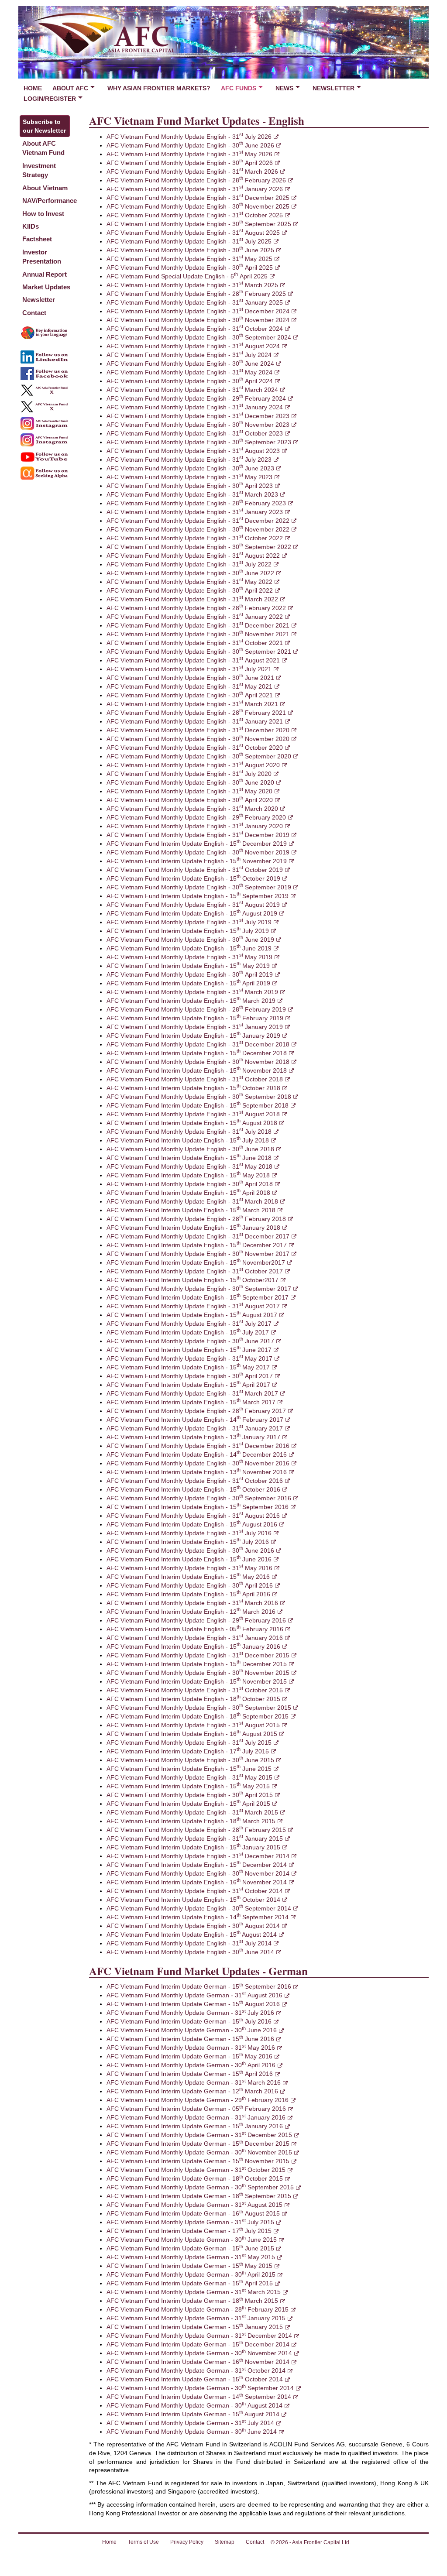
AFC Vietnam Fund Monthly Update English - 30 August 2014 (193, 1926)
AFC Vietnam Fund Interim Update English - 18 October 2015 (193, 1699)
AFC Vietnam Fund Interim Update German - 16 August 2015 (193, 2213)
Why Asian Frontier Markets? (159, 88)
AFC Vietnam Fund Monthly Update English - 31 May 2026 (189, 154)
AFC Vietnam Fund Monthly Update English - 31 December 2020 (198, 730)
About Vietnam (45, 188)
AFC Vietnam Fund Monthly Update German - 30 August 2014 (194, 2405)
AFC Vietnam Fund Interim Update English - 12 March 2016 (191, 1612)
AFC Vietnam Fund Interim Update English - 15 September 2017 (198, 1297)
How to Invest (43, 214)
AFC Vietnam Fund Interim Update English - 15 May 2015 (188, 1786)
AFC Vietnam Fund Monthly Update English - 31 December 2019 (198, 835)
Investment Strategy (39, 170)
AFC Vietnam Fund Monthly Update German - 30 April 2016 (191, 2065)
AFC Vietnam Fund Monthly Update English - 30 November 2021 (198, 634)
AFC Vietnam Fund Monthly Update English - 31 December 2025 (198, 198)
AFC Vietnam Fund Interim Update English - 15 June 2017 (189, 1350)
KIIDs (31, 226)
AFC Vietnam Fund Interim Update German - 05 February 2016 (196, 2109)
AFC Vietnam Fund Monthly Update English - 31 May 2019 (189, 957)
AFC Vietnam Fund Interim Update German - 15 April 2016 (190, 2074)
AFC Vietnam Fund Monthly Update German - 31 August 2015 (194, 2205)
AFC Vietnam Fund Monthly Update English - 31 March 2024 (192, 390)
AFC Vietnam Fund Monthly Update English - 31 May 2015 (189, 1777)
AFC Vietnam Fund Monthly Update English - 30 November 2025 (198, 206)
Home (33, 88)
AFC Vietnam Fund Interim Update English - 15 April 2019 (188, 983)
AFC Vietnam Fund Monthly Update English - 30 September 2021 (199, 652)
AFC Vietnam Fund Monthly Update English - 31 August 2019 (193, 905)
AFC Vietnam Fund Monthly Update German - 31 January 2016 (196, 2117)
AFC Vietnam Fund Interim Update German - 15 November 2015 (198, 2161)
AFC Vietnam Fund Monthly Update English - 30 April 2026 (190, 163)
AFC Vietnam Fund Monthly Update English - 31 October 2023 (195, 433)
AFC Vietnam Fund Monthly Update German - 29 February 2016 (198, 2100)
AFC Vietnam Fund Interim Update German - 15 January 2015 (195, 2327)
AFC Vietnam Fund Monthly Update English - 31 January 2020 (195, 826)
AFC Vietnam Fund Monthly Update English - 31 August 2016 (193, 1516)
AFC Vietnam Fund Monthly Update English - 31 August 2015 (193, 1725)
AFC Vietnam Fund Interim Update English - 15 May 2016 (188, 1577)
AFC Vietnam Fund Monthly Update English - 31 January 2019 (195, 1027)
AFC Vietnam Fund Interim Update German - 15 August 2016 (193, 2004)
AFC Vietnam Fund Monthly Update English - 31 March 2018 (192, 1201)
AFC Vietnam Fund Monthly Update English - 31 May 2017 (189, 1358)
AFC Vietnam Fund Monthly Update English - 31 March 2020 (192, 809)
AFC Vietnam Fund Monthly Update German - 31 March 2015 (194, 2292)
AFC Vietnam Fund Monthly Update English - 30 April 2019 (190, 974)
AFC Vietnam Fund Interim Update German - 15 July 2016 (189, 2021)
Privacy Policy (187, 2542)
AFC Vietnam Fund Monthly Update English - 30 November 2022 (198, 529)
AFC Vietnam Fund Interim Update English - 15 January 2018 (193, 1228)
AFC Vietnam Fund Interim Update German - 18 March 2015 (192, 2301)
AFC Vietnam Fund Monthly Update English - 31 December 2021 (198, 625)
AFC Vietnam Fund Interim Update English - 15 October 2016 (193, 1489)
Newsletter (334, 88)
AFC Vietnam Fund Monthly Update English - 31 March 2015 (192, 1812)
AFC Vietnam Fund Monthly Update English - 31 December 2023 (198, 416)
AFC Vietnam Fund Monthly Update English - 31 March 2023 (192, 494)
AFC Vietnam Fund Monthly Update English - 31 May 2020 (189, 791)
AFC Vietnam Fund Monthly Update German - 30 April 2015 (191, 2274)
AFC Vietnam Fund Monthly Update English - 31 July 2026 (189, 137)
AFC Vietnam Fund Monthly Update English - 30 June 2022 (190, 573)
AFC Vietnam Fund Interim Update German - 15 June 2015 (190, 2248)
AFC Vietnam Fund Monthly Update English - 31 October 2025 (195, 215)
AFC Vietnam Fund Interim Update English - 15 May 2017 (188, 1367)
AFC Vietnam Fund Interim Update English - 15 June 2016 (189, 1559)
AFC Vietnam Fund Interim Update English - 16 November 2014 (197, 1882)
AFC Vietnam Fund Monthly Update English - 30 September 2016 (199, 1498)
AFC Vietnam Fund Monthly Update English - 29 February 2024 (196, 398)
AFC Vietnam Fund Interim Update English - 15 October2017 (193, 1280)
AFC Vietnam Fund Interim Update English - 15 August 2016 (192, 1524)
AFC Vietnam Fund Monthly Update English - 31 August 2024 (193, 346)
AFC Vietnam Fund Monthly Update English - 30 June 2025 (190, 250)
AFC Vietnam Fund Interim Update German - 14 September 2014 (199, 2397)
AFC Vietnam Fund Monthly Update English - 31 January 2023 (195, 512)
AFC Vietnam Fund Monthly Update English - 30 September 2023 (199, 442)
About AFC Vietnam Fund (43, 148)
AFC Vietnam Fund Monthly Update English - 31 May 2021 (189, 686)
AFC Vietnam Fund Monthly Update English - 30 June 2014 (190, 1952)
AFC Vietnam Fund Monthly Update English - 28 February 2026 (196, 180)
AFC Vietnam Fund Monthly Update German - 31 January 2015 (196, 2318)
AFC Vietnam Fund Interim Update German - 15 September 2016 (199, 1986)
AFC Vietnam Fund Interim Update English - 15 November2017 (196, 1262)
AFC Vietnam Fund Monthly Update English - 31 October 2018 (195, 1079)
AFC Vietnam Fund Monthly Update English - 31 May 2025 (189, 259)
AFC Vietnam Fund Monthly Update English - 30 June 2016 (190, 1550)
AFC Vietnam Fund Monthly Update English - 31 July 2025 (189, 241)
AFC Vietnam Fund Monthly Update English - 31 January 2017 (195, 1428)
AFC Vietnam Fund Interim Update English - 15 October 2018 (193, 1088)
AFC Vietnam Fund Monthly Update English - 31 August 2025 (193, 233)
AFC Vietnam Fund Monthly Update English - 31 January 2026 (195, 189)
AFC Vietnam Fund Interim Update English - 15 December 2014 (197, 1865)
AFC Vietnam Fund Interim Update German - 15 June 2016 (190, 2039)
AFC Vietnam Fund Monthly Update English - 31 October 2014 (195, 1891)
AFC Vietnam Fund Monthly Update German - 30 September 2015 (200, 2187)
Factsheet (37, 239)
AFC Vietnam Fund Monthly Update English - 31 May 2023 (189, 477)
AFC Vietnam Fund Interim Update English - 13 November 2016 (197, 1472)
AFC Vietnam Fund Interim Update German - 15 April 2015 (190, 2283)
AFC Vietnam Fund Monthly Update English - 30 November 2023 (198, 425)
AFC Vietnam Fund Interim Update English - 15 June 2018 (189, 1158)
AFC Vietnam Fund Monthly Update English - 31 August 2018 (193, 1114)
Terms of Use (143, 2542)
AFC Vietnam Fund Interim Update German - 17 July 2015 (189, 2231)
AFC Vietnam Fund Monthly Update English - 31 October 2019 (195, 870)
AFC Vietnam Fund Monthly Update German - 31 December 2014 (199, 2336)
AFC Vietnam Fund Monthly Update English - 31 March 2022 (192, 599)
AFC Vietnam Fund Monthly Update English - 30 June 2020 (190, 782)
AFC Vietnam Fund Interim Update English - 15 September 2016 (198, 1507)
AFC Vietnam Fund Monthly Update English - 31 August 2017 (193, 1306)
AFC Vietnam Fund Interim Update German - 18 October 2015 (195, 2178)
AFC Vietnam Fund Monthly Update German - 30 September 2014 (200, 2388)
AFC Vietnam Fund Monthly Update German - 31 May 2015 (191, 2257)
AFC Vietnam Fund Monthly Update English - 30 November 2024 (198, 320)
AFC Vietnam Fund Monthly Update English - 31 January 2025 (195, 302)
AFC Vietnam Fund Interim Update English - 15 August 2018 (192, 1123)
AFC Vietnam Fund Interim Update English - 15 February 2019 (195, 1018)
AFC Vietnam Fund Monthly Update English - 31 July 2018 (189, 1132)
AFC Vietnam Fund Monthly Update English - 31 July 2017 (189, 1324)
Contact (34, 313)
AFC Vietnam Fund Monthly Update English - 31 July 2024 (189, 355)
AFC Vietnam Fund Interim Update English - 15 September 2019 (198, 896)
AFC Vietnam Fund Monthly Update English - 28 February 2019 (196, 1009)
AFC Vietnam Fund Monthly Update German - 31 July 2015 (190, 2222)
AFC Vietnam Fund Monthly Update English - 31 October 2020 (195, 748)
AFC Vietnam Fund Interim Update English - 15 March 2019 (191, 1001)
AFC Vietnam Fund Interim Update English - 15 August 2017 (192, 1315)
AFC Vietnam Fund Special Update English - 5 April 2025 (187, 276)
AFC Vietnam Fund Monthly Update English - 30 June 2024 (190, 364)
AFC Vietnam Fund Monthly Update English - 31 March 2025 (192, 285)
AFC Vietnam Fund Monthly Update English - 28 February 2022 (196, 608)
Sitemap (225, 2542)
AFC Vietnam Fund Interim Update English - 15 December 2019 (197, 844)
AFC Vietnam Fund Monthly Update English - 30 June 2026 (190, 145)
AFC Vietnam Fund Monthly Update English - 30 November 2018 (198, 1062)
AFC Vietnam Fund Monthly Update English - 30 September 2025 (199, 224)
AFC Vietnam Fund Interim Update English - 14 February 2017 (195, 1420)
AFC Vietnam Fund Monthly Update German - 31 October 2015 (196, 2170)
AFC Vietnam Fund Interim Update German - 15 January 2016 (195, 2126)
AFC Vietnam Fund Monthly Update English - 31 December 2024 (198, 311)
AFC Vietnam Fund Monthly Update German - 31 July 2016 (190, 2013)
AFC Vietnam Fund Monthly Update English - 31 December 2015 (198, 1655)
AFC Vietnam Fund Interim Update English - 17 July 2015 (188, 1751)
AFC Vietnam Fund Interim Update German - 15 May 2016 (189, 2056)
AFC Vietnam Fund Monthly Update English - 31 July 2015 (189, 1742)
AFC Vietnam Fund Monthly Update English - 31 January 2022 (195, 617)
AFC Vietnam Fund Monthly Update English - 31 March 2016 (192, 1603)
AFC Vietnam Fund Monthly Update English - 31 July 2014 (189, 1943)
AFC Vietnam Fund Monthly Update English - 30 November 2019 (198, 852)
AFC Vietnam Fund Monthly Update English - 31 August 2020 (193, 765)
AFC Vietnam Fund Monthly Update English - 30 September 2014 (199, 1908)
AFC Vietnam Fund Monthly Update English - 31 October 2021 (195, 643)
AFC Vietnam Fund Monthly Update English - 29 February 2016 (196, 1620)
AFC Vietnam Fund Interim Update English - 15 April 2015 (188, 1804)
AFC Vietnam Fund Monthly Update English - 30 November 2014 (198, 1873)
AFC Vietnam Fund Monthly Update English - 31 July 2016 (189, 1533)
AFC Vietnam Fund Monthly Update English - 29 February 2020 (196, 817)
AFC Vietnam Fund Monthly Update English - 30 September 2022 (199, 547)
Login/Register (50, 99)
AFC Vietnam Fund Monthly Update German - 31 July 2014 (190, 2423)
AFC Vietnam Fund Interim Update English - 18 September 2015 (198, 1716)
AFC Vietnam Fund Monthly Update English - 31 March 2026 (192, 172)
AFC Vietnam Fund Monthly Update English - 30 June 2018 (190, 1149)
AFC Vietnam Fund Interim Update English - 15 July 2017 (188, 1332)
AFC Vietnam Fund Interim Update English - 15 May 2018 (188, 1175)
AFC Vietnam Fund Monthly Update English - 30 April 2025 (190, 268)
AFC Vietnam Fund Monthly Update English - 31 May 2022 (189, 582)
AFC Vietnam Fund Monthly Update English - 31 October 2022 (195, 538)
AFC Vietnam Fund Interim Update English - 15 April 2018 (188, 1193)
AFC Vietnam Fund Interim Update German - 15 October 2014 (195, 2379)
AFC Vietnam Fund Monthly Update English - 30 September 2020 (199, 756)
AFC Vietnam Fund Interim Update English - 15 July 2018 (188, 1140)
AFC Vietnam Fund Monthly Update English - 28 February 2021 (196, 713)
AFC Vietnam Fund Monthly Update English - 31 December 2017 (198, 1236)
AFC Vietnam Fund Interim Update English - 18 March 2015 (191, 1821)
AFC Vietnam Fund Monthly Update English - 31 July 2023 (189, 460)
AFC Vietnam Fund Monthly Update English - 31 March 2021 (192, 704)
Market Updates (46, 287)
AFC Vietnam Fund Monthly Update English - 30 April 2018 (190, 1184)
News (284, 88)
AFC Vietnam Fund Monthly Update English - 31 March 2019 (192, 992)
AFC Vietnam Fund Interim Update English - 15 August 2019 (192, 913)
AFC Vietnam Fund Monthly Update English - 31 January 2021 (195, 721)
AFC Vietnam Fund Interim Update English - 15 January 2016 (193, 1646)
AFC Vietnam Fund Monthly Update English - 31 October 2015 (195, 1690)
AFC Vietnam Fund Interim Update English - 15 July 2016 (188, 1542)
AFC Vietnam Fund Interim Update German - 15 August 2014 (193, 2414)
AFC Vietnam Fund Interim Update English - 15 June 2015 (189, 1769)
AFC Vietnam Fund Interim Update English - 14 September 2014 (198, 1917)
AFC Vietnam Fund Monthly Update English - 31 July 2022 (189, 564)
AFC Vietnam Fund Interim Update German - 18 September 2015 (199, 2196)
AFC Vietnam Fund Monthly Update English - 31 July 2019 (189, 922)
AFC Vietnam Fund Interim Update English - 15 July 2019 (188, 931)
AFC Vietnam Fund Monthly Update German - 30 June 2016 (192, 2030)
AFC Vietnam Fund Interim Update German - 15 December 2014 (198, 2344)
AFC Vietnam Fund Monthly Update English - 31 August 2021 (193, 660)
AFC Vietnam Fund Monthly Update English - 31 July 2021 (189, 669)
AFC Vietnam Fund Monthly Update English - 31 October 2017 (195, 1271)
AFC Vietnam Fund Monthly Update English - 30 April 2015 (190, 1795)
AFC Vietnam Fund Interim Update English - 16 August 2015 (192, 1734)
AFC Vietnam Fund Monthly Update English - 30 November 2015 (198, 1673)
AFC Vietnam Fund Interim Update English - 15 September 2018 (198, 1105)
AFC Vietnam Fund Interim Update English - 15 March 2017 (191, 1402)
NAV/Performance (49, 201)
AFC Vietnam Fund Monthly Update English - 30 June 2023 (190, 468)
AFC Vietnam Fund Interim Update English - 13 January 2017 (193, 1437)
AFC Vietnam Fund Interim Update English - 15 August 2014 (192, 1935)
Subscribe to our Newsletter (44, 126)
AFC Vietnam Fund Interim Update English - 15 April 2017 (188, 1385)
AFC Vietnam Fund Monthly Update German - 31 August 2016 (194, 1995)
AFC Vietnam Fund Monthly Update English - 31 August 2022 (193, 556)
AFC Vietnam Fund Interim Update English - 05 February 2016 (195, 1629)
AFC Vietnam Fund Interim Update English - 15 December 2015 (197, 1664)
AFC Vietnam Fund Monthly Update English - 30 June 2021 (190, 678)
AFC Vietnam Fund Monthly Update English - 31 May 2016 (189, 1568)
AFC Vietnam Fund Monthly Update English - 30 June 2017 (190, 1341)
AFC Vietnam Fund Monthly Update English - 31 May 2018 (189, 1166)
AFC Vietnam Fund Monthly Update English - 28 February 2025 (196, 294)
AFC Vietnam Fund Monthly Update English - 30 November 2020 (198, 739)
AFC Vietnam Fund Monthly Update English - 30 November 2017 (198, 1254)
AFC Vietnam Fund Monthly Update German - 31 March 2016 (194, 2082)
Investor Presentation (42, 257)
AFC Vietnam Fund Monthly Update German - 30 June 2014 (192, 2432)
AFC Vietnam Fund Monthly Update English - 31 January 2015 (195, 1839)
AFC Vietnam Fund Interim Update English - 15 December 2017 (197, 1245)
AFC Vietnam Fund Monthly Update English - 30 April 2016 (190, 1585)
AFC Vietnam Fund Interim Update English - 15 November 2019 (197, 861)
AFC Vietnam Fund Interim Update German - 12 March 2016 (192, 2091)
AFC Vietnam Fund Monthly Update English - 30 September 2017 (199, 1289)
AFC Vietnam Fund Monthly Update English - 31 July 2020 (189, 774)
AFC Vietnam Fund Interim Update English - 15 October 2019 (193, 878)
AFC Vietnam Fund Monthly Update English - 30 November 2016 (198, 1463)
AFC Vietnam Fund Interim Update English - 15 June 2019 (189, 948)
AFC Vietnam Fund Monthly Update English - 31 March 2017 (192, 1393)
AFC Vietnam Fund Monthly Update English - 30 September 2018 (199, 1097)
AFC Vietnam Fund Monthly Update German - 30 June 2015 (192, 2240)
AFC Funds (239, 88)
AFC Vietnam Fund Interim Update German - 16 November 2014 (198, 2362)
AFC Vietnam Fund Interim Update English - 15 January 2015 (193, 1847)
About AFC (70, 88)
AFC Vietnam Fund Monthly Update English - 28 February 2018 (196, 1219)
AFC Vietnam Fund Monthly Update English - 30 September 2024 (199, 337)
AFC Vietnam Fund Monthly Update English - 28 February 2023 (196, 503)
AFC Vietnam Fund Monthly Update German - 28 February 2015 (198, 2309)
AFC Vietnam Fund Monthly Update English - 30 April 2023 (190, 486)
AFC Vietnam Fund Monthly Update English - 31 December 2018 (198, 1044)
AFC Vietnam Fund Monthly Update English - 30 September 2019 (199, 887)
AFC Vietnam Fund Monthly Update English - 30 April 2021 (190, 695)
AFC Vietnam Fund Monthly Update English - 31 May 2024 (189, 372)
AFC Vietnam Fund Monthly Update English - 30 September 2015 (199, 1708)
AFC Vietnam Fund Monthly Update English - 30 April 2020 (190, 800)
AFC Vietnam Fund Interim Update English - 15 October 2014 (193, 1900)
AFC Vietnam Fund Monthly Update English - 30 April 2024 (190, 381)
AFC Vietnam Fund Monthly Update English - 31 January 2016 (195, 1638)
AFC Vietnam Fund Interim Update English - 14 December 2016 (197, 1454)
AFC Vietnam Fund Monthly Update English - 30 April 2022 (190, 590)
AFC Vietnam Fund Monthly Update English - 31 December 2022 (198, 521)
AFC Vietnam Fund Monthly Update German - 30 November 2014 (199, 2353)
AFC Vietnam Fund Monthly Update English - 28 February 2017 (196, 1411)
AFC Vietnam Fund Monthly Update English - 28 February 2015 (196, 1830)
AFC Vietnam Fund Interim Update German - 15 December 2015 (198, 2144)
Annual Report (45, 274)
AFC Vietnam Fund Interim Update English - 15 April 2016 (188, 1594)
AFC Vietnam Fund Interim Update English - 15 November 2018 (197, 1070)
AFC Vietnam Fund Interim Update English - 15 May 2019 (188, 966)
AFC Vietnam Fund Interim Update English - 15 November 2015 (197, 1681)
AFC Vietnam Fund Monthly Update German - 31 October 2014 (196, 2370)
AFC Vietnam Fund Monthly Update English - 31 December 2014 (198, 1856)
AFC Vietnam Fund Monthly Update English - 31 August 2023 (193, 451)
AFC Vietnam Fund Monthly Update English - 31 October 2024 (195, 329)
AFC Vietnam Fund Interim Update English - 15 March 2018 (191, 1210)
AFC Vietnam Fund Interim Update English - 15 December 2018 (197, 1053)
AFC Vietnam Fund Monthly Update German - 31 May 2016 (191, 2048)
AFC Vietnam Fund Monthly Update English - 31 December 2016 (198, 1446)
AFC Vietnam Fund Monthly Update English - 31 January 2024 (195, 407)
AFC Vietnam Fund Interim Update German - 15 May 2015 (189, 2266)
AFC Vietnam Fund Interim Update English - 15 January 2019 (193, 1036)
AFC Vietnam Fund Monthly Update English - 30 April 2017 (190, 1376)
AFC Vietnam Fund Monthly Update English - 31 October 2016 (195, 1481)
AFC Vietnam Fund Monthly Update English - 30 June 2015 (190, 1760)
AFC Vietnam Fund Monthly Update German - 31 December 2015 (199, 2135)
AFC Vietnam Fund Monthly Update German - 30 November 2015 (199, 2152)
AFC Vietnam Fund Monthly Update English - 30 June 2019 (190, 940)
